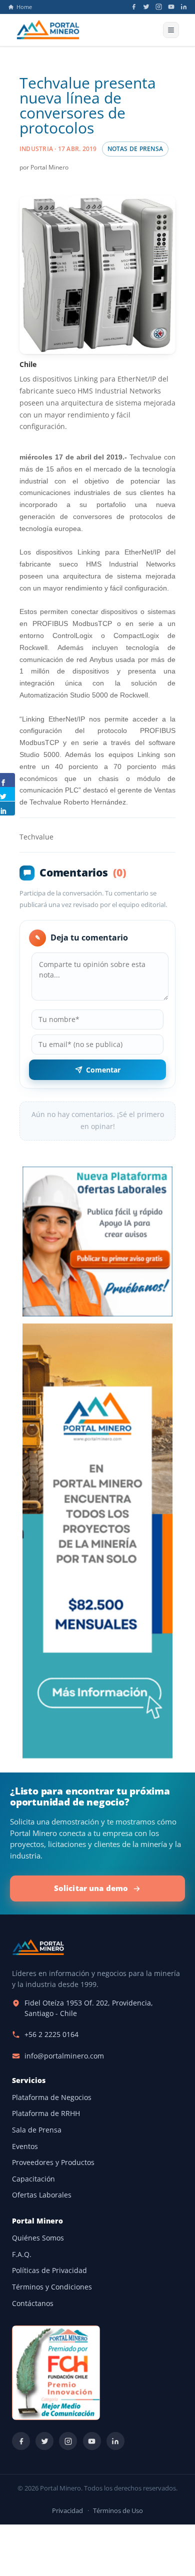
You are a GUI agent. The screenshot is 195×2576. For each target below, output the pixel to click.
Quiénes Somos (38, 2238)
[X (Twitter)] (146, 7)
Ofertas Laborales (42, 2195)
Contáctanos (33, 2303)
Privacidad (67, 2511)
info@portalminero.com (64, 2056)
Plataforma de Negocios (52, 2097)
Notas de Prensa (135, 149)
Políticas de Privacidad (49, 2270)
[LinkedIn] (184, 7)
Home (24, 7)
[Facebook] (134, 7)
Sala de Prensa (37, 2130)
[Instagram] (159, 7)
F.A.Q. (22, 2254)
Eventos (25, 2146)
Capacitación (33, 2179)
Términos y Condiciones (52, 2287)
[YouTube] (171, 7)
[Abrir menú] (171, 30)
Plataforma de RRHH (46, 2113)
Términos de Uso (118, 2511)
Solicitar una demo (91, 1888)
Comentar (103, 1070)
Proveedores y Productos (53, 2162)
